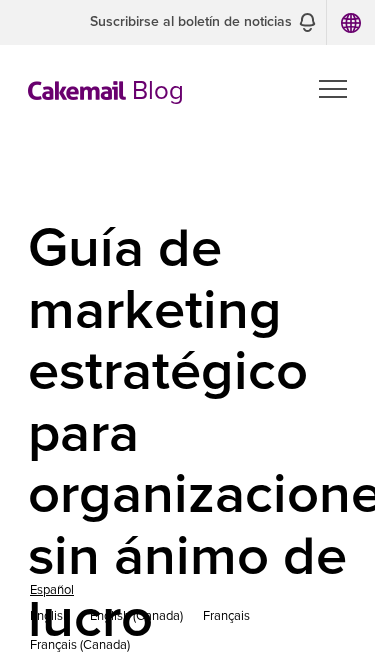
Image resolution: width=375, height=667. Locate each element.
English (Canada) (136, 616)
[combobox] (52, 590)
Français (226, 616)
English (50, 616)
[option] (50, 616)
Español (52, 590)
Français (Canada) (80, 645)
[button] (203, 22)
